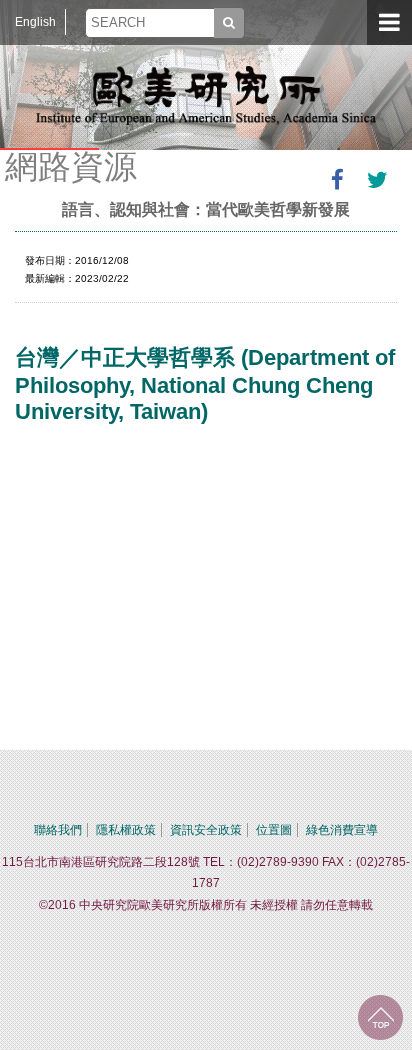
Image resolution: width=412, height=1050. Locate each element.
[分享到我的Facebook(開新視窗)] (337, 180)
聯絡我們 (58, 830)
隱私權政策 (126, 830)
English (35, 22)
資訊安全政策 (206, 830)
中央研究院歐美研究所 (206, 95)
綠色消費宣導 (342, 830)
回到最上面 (380, 1017)
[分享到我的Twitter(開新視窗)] (377, 180)
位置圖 (274, 830)
